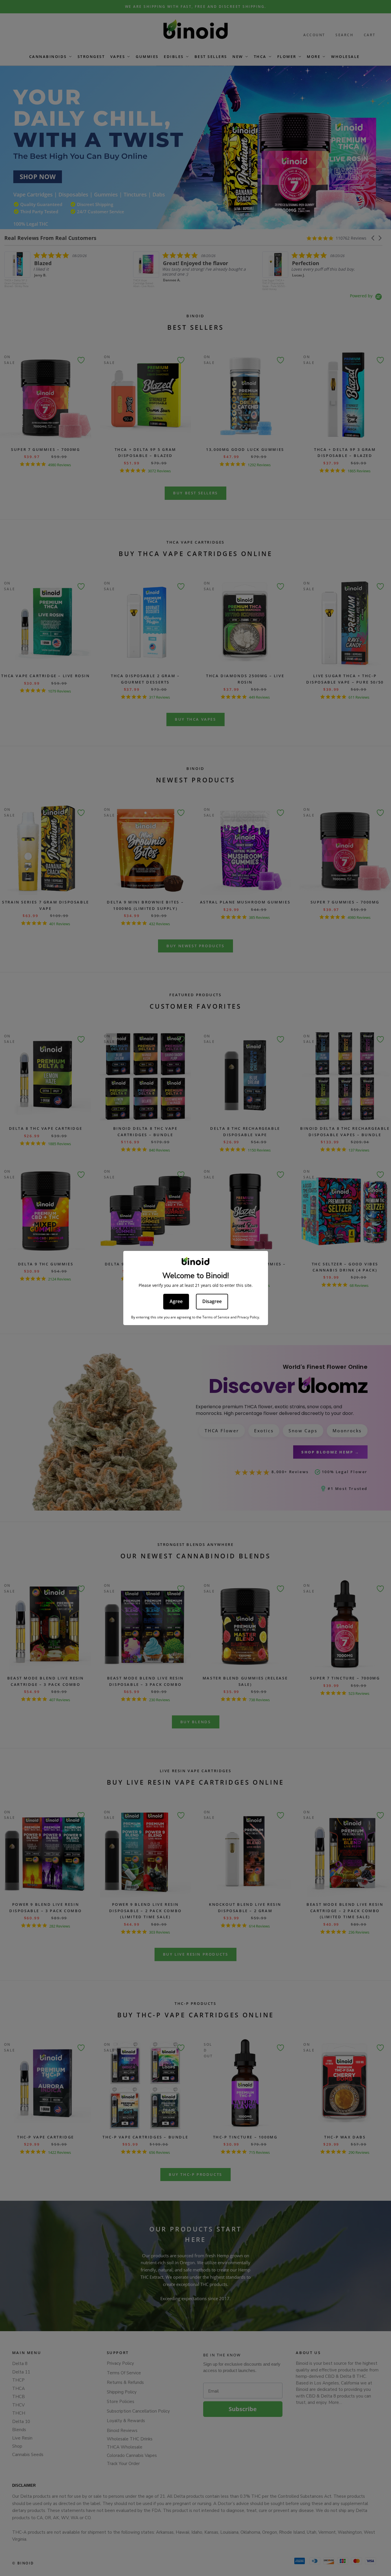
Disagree (212, 1301)
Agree (176, 1301)
